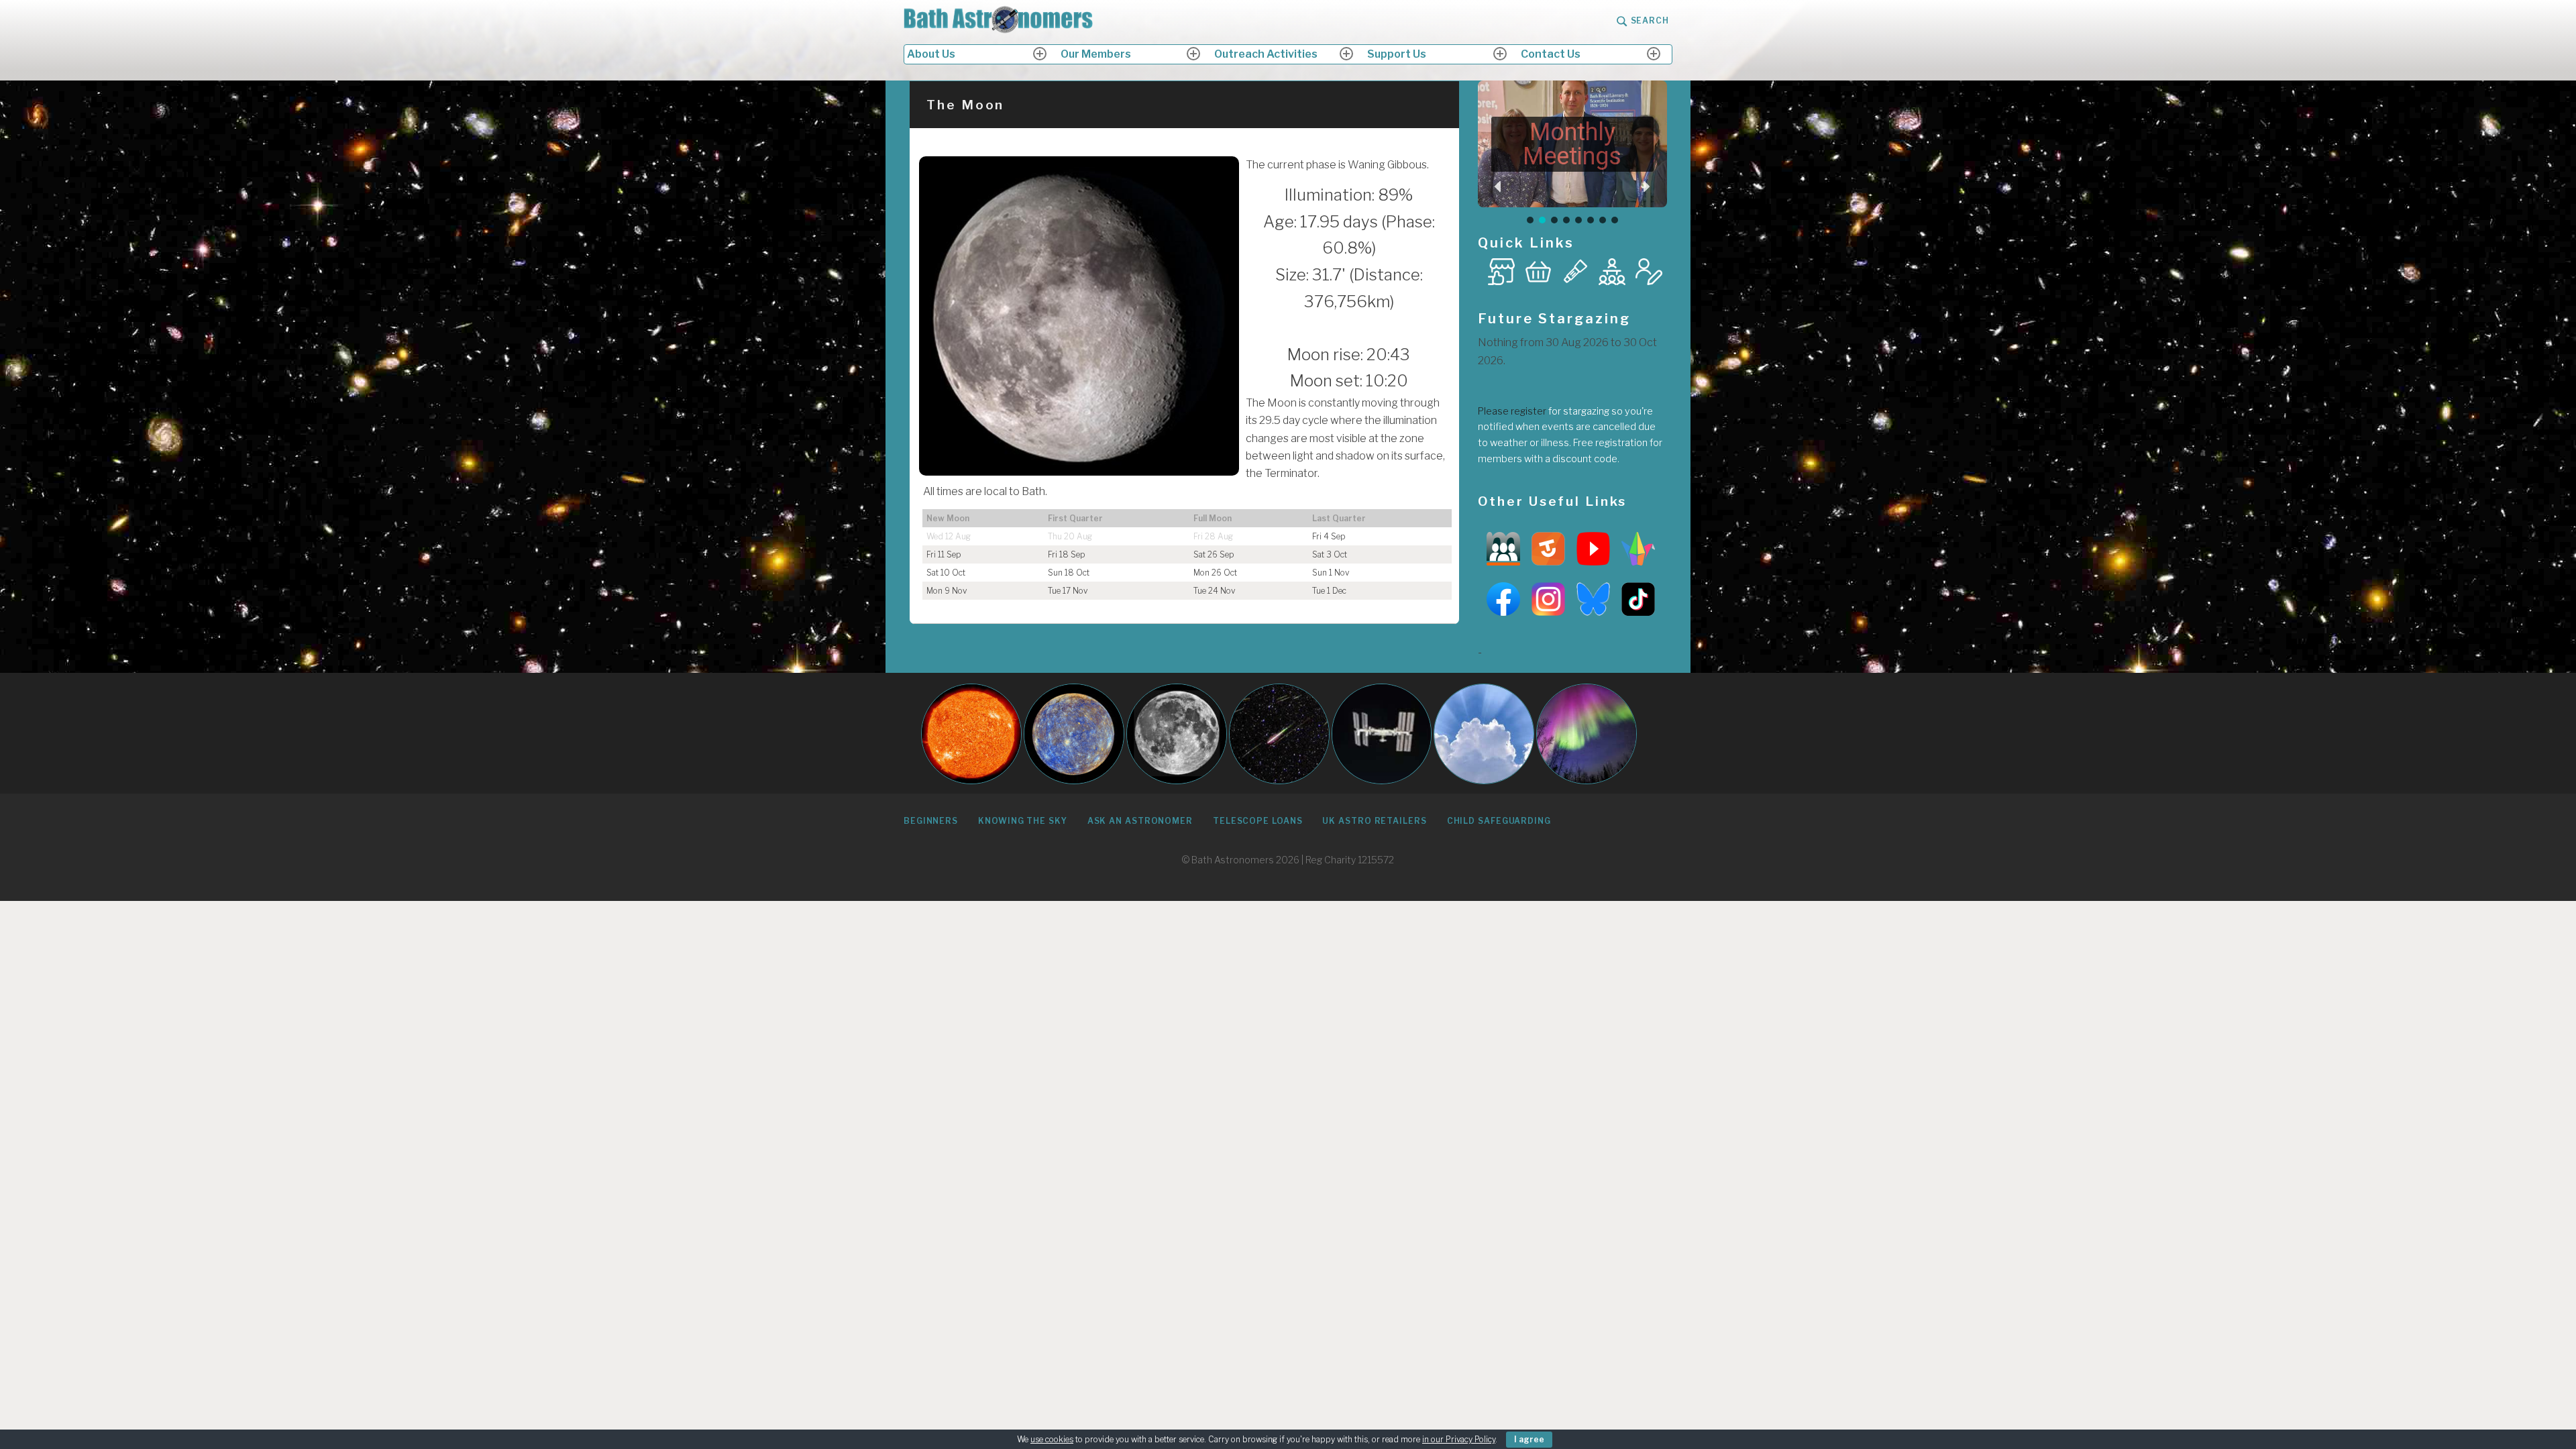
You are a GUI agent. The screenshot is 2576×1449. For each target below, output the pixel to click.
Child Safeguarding (1499, 821)
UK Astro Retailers (1374, 821)
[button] (1499, 186)
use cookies (1052, 1439)
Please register (1512, 411)
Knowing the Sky (1023, 821)
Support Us (1397, 54)
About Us (931, 54)
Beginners (931, 821)
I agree (1529, 1439)
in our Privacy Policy (1459, 1439)
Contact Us (1551, 54)
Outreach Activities (1266, 54)
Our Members (1096, 54)
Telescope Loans (1258, 821)
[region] (1573, 153)
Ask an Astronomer (1140, 821)
